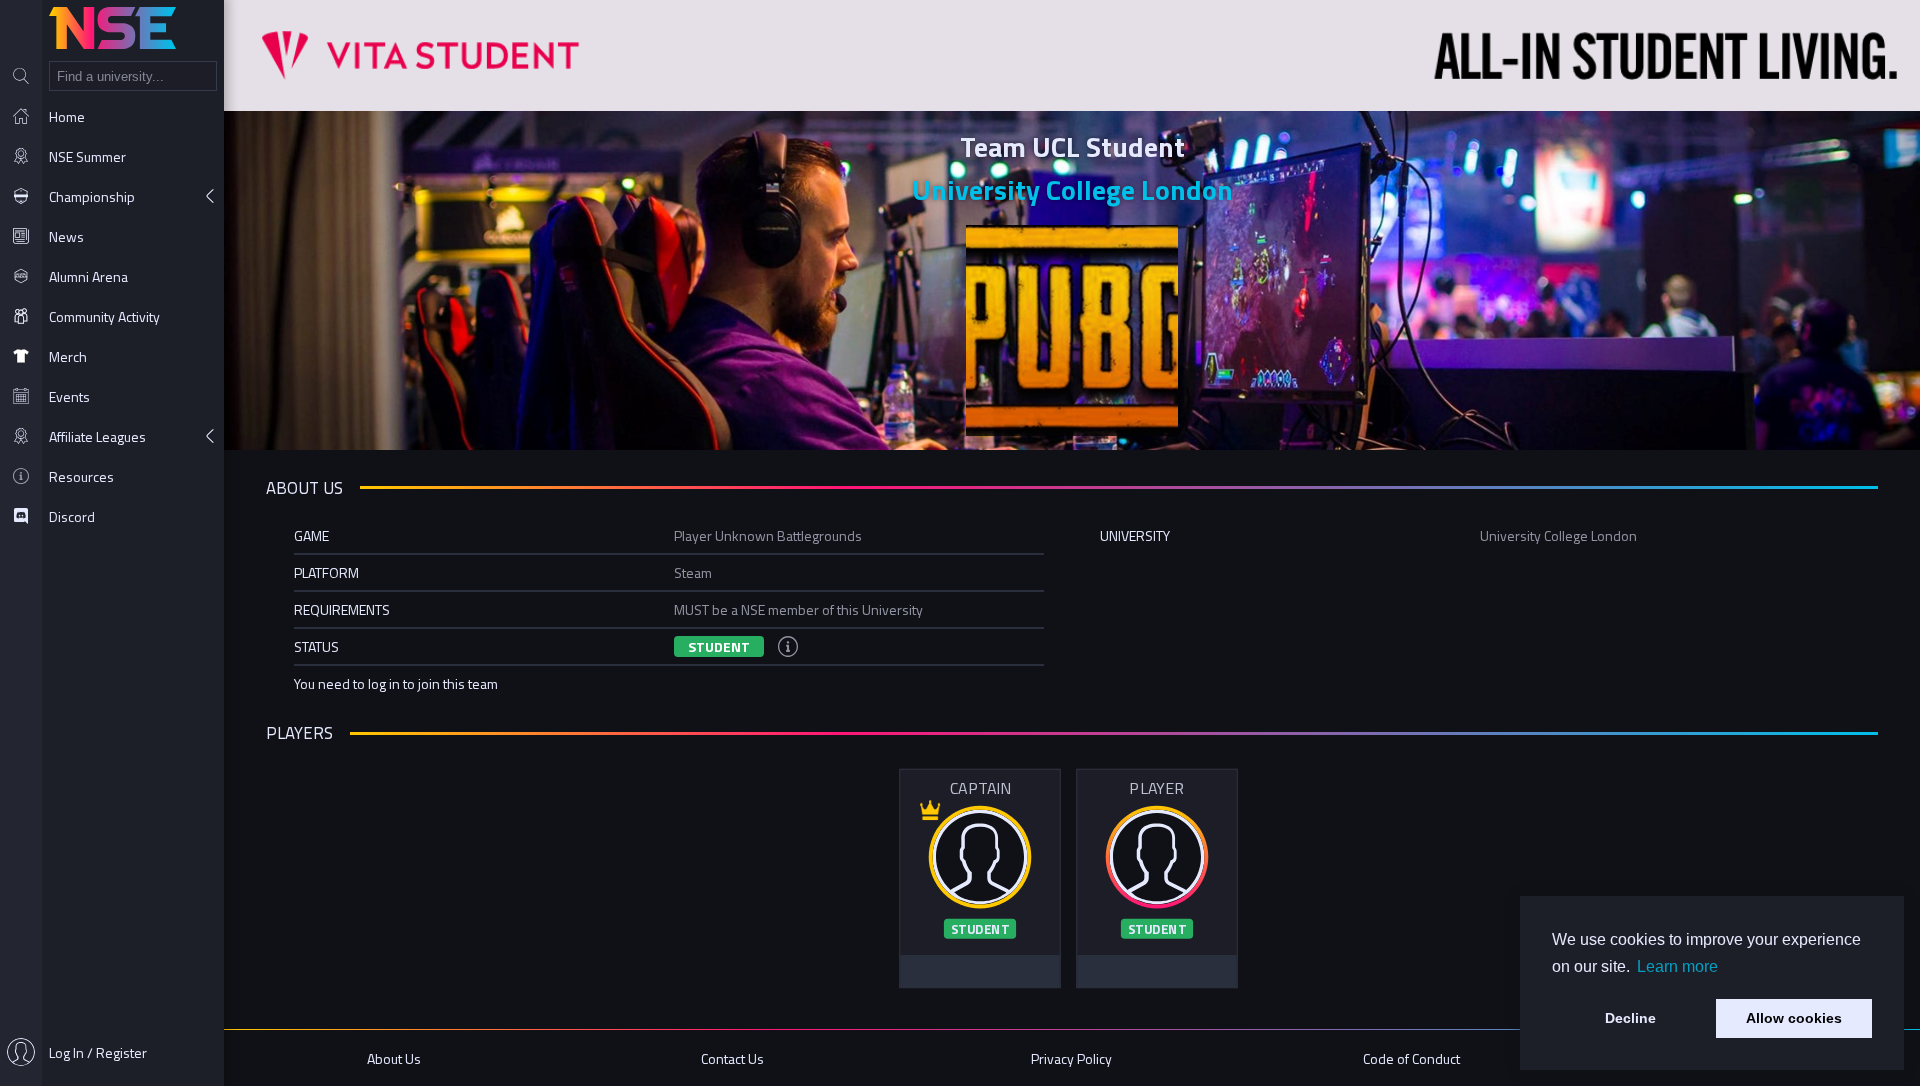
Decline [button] (1630, 1018)
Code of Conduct (1411, 1058)
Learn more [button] (1677, 966)
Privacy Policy (1071, 1058)
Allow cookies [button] (1794, 1018)
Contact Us (732, 1058)
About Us (394, 1058)
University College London (1072, 189)
